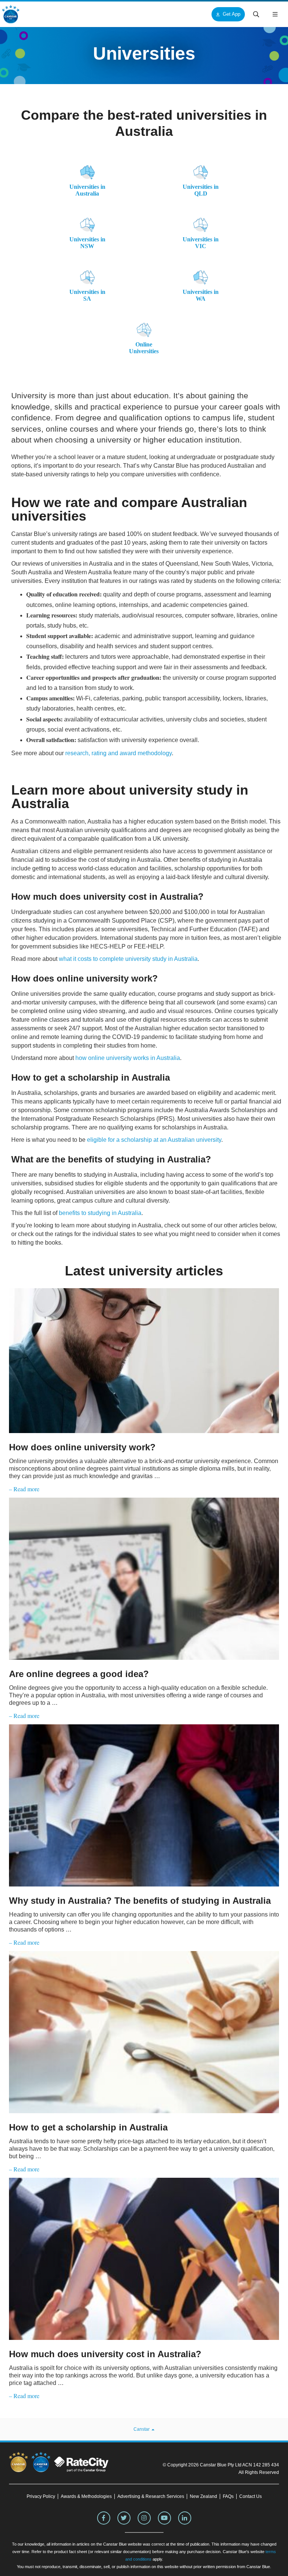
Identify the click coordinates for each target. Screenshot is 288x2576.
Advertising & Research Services (151, 2496)
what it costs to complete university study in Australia (128, 959)
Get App (232, 14)
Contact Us (250, 2496)
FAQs (228, 2496)
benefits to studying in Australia (100, 1213)
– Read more (24, 1489)
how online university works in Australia (128, 1058)
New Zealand (203, 2496)
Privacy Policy (41, 2496)
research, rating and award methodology (118, 753)
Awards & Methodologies (86, 2496)
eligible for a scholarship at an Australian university (154, 1140)
